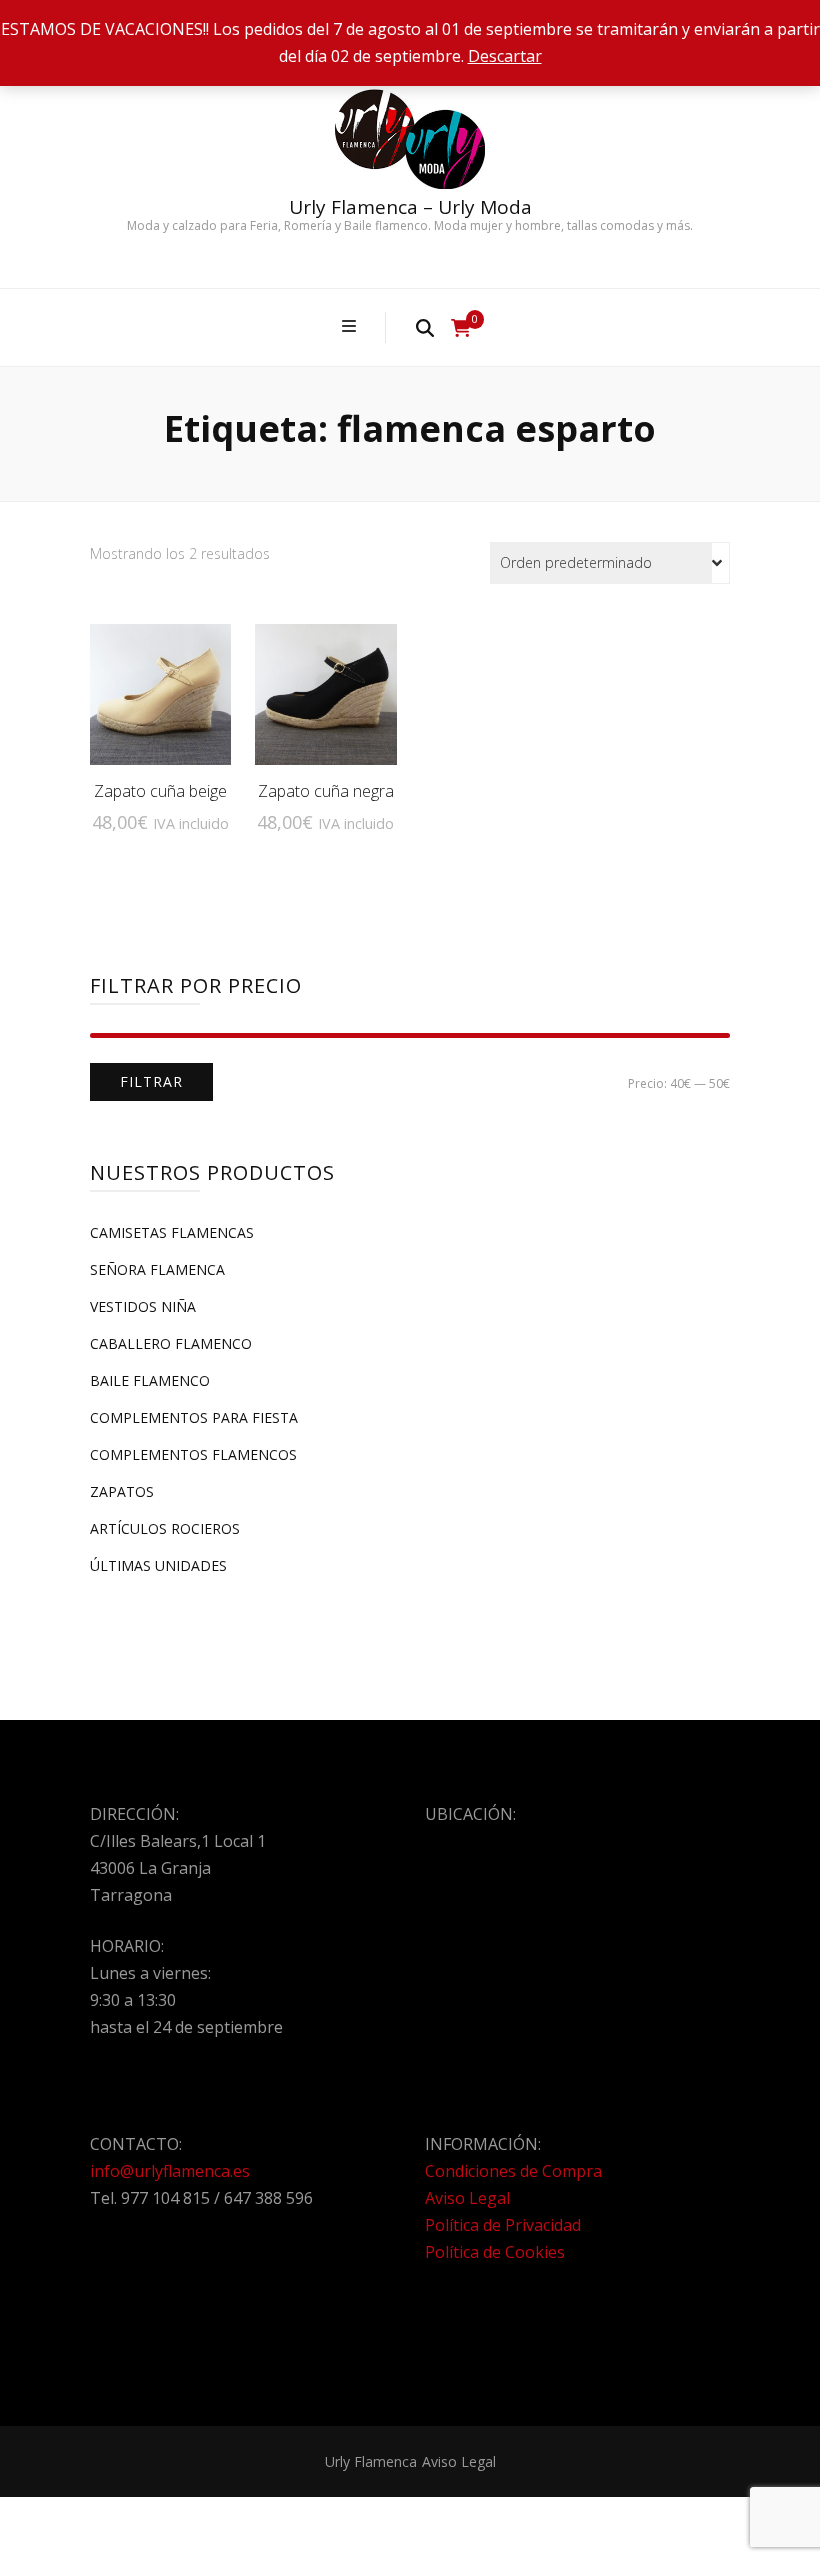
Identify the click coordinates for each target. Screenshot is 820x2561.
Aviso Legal (467, 2198)
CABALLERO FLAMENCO (171, 1343)
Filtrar (151, 1081)
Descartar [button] (505, 56)
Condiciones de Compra (513, 2171)
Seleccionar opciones (160, 678)
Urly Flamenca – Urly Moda (410, 207)
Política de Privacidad (503, 2225)
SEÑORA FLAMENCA (157, 1269)
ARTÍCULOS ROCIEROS (165, 1528)
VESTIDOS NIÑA (143, 1306)
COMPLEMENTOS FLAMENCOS (193, 1454)
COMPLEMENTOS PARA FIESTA (194, 1417)
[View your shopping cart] (461, 328)
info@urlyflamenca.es (170, 2171)
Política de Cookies (495, 2252)
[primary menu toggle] (351, 326)
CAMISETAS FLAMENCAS (172, 1232)
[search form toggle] (425, 327)
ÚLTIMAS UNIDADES (158, 1565)
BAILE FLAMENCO (150, 1380)
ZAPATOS (122, 1491)
